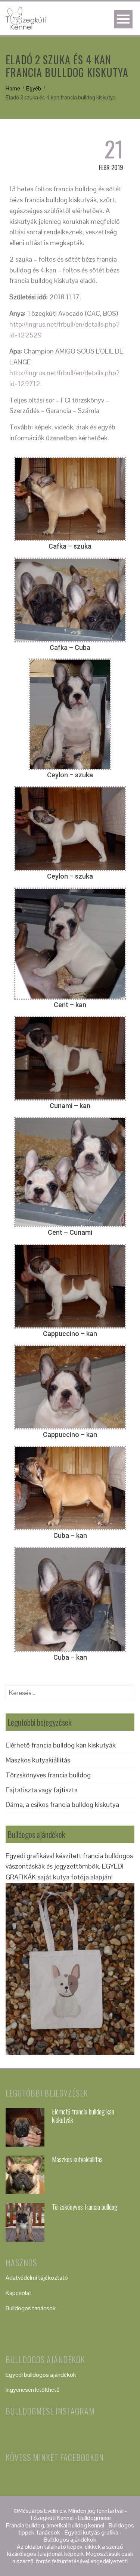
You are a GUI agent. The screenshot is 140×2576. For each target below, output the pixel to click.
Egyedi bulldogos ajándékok (41, 2375)
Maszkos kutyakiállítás (38, 1760)
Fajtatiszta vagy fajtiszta (42, 1790)
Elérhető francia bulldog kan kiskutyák (61, 1745)
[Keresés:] (70, 1690)
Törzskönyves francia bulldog (48, 1775)
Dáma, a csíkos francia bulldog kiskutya (62, 1804)
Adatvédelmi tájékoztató (37, 2278)
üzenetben (61, 438)
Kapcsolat (18, 2293)
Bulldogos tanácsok (31, 2308)
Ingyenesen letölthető (33, 2390)
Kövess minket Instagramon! (74, 2434)
